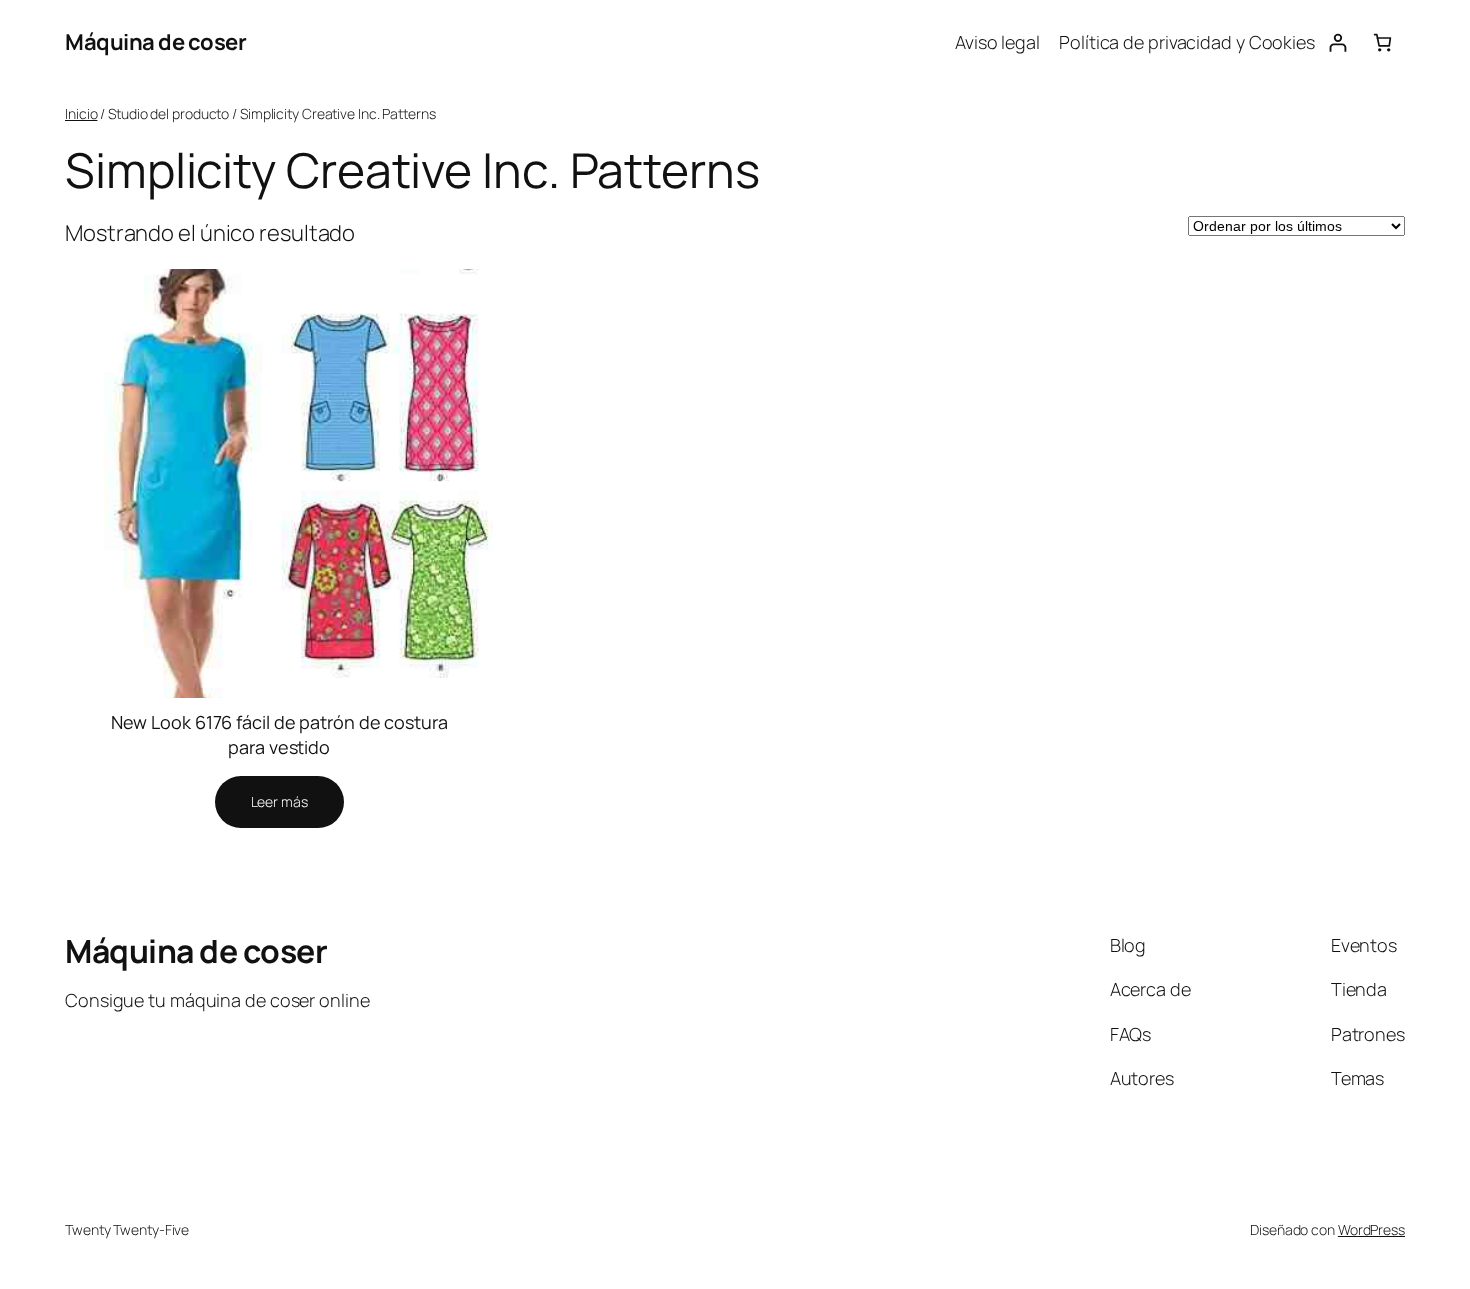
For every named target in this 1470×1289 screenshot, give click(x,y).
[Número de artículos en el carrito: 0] (1382, 42)
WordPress (1371, 1229)
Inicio (81, 113)
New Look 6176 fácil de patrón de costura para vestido (279, 734)
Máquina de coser (155, 42)
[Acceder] (1337, 42)
